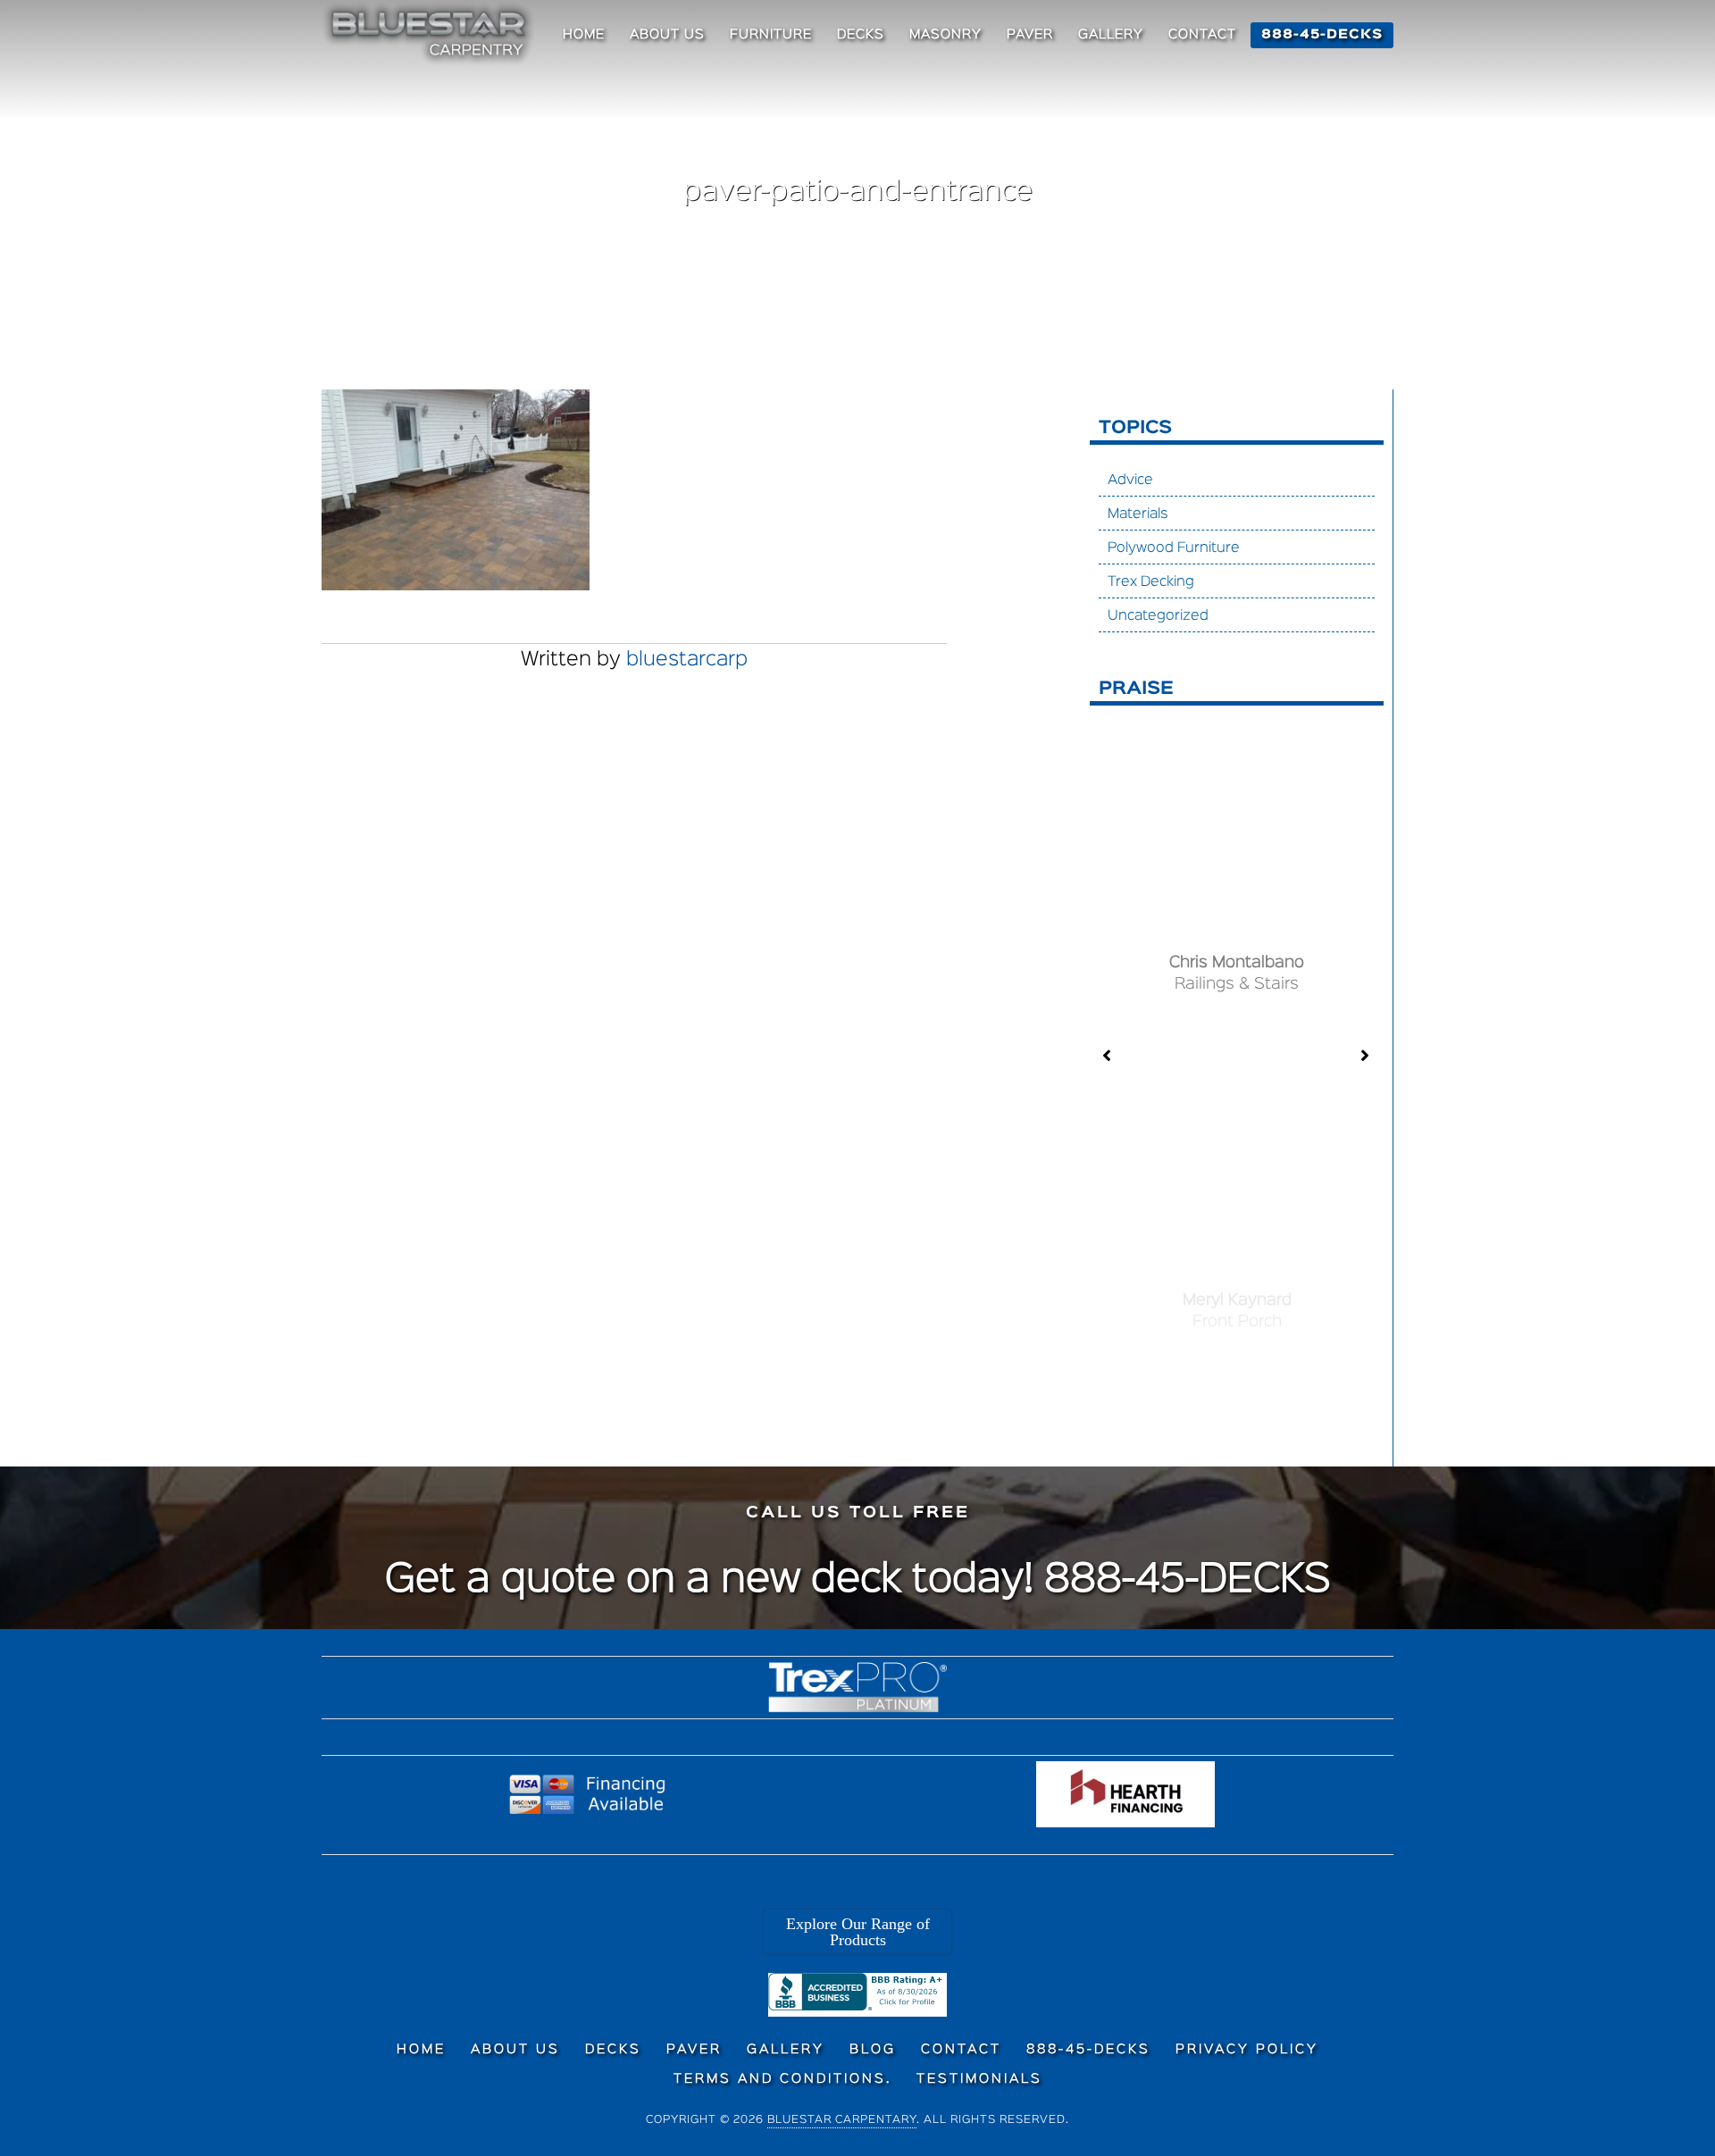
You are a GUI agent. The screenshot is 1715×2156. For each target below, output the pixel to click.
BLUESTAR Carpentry (431, 34)
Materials (1138, 514)
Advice (1130, 481)
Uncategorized (1158, 616)
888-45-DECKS (1188, 1581)
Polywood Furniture (1174, 548)
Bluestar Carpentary (842, 2120)
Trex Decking (1151, 582)
